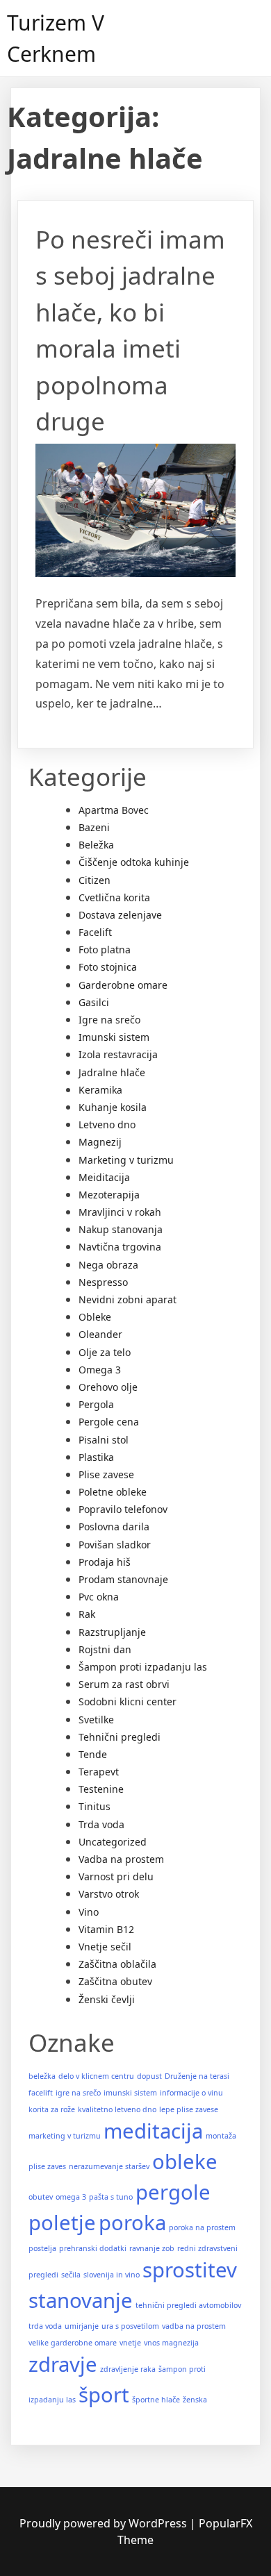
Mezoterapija (109, 1195)
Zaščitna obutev (115, 1981)
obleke (185, 2161)
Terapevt (99, 1772)
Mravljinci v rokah (120, 1212)
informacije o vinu (191, 2093)
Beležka (96, 845)
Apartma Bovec (114, 810)
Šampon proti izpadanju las (143, 1667)
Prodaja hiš (105, 1562)
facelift (41, 2093)
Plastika (96, 1457)
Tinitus (95, 1806)
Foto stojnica (108, 967)
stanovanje (81, 2300)
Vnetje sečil (105, 1947)
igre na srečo (78, 2093)
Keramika (100, 1090)
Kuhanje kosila (113, 1107)
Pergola (96, 1404)
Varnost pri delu (116, 1876)
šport (104, 2395)
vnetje (130, 2343)
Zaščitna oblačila (117, 1964)
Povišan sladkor (115, 1545)
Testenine (101, 1789)
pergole (173, 2192)
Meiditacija (104, 1177)
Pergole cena (109, 1422)
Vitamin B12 (106, 1929)
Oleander (100, 1334)
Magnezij (100, 1142)
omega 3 (71, 2197)
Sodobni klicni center (128, 1701)
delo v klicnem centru (96, 2076)
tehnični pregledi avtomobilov (188, 2305)
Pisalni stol (104, 1440)
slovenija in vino (112, 2275)
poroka (132, 2223)
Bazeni (94, 827)
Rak (87, 1614)
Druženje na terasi (197, 2076)
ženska (195, 2400)
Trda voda (101, 1824)
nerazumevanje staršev (109, 2166)
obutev (41, 2197)
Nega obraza (108, 1265)
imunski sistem (130, 2093)
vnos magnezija (171, 2343)
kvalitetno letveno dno (117, 2109)
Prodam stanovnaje (123, 1579)
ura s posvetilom (130, 2326)
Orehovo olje (108, 1387)
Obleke (95, 1317)
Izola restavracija (118, 1054)
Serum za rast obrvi (124, 1684)
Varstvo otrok (109, 1894)
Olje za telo (105, 1352)
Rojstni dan (105, 1649)
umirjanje (82, 2326)
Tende (93, 1754)
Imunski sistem (114, 1037)
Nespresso (103, 1282)
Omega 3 (100, 1370)
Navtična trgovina (120, 1247)
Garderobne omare (123, 985)
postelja (42, 2248)
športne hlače (156, 2400)
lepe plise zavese (189, 2109)
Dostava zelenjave (120, 915)
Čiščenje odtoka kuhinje (134, 862)
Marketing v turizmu (126, 1160)
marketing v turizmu (65, 2136)
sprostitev (190, 2270)
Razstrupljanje (112, 1632)
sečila (71, 2275)
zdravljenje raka (128, 2369)
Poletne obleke (113, 1492)
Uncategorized (113, 1842)
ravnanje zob (152, 2248)
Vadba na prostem (121, 1859)
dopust (149, 2076)
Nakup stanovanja (121, 1229)
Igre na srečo (109, 1020)
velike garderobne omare (73, 2343)
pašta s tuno (111, 2197)
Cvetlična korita (114, 897)
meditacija (153, 2131)
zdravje (63, 2364)
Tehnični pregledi (120, 1737)
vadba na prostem (194, 2326)
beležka (42, 2076)
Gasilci (94, 1002)
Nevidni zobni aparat (128, 1299)
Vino (89, 1912)
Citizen (95, 880)
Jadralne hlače (112, 1072)
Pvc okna (99, 1597)
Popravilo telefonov (123, 1509)
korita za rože (52, 2109)
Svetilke (96, 1720)
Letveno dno (107, 1124)
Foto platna (105, 950)
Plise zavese (106, 1474)
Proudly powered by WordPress (105, 2523)
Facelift (95, 932)
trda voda (45, 2326)
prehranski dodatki (93, 2248)
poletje (62, 2223)
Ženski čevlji (107, 1999)
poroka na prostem (202, 2227)
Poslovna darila (114, 1527)
